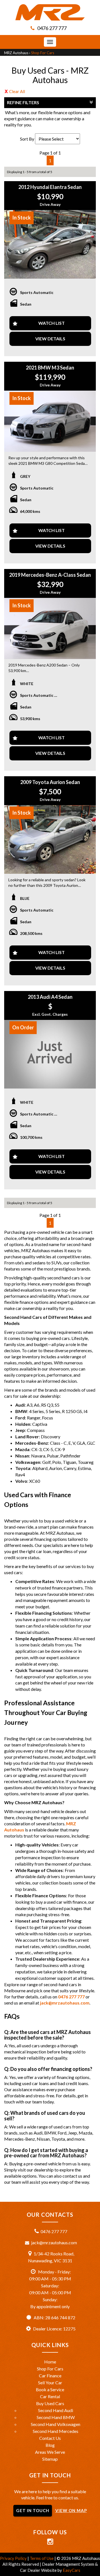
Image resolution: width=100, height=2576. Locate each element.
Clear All (17, 91)
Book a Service (50, 2389)
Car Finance (50, 2376)
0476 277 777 (52, 28)
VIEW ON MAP (71, 2510)
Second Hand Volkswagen (56, 2424)
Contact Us (50, 2438)
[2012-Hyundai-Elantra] (50, 244)
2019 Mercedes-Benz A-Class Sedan (50, 575)
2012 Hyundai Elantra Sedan (50, 187)
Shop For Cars (43, 53)
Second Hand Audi (56, 2410)
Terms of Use (42, 2558)
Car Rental (50, 2396)
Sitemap (50, 2459)
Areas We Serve (50, 2452)
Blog (50, 2445)
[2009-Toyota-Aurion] (50, 840)
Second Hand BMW (56, 2417)
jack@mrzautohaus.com (65, 2003)
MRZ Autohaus (16, 53)
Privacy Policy (14, 2558)
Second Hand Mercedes (56, 2431)
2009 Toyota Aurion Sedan (50, 782)
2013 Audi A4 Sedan (50, 997)
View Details (50, 339)
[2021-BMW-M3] (50, 421)
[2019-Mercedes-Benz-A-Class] (50, 628)
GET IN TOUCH (33, 2510)
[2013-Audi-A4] (50, 1054)
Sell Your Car (50, 2382)
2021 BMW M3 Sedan (50, 368)
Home (50, 2362)
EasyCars (72, 2570)
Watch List (52, 323)
